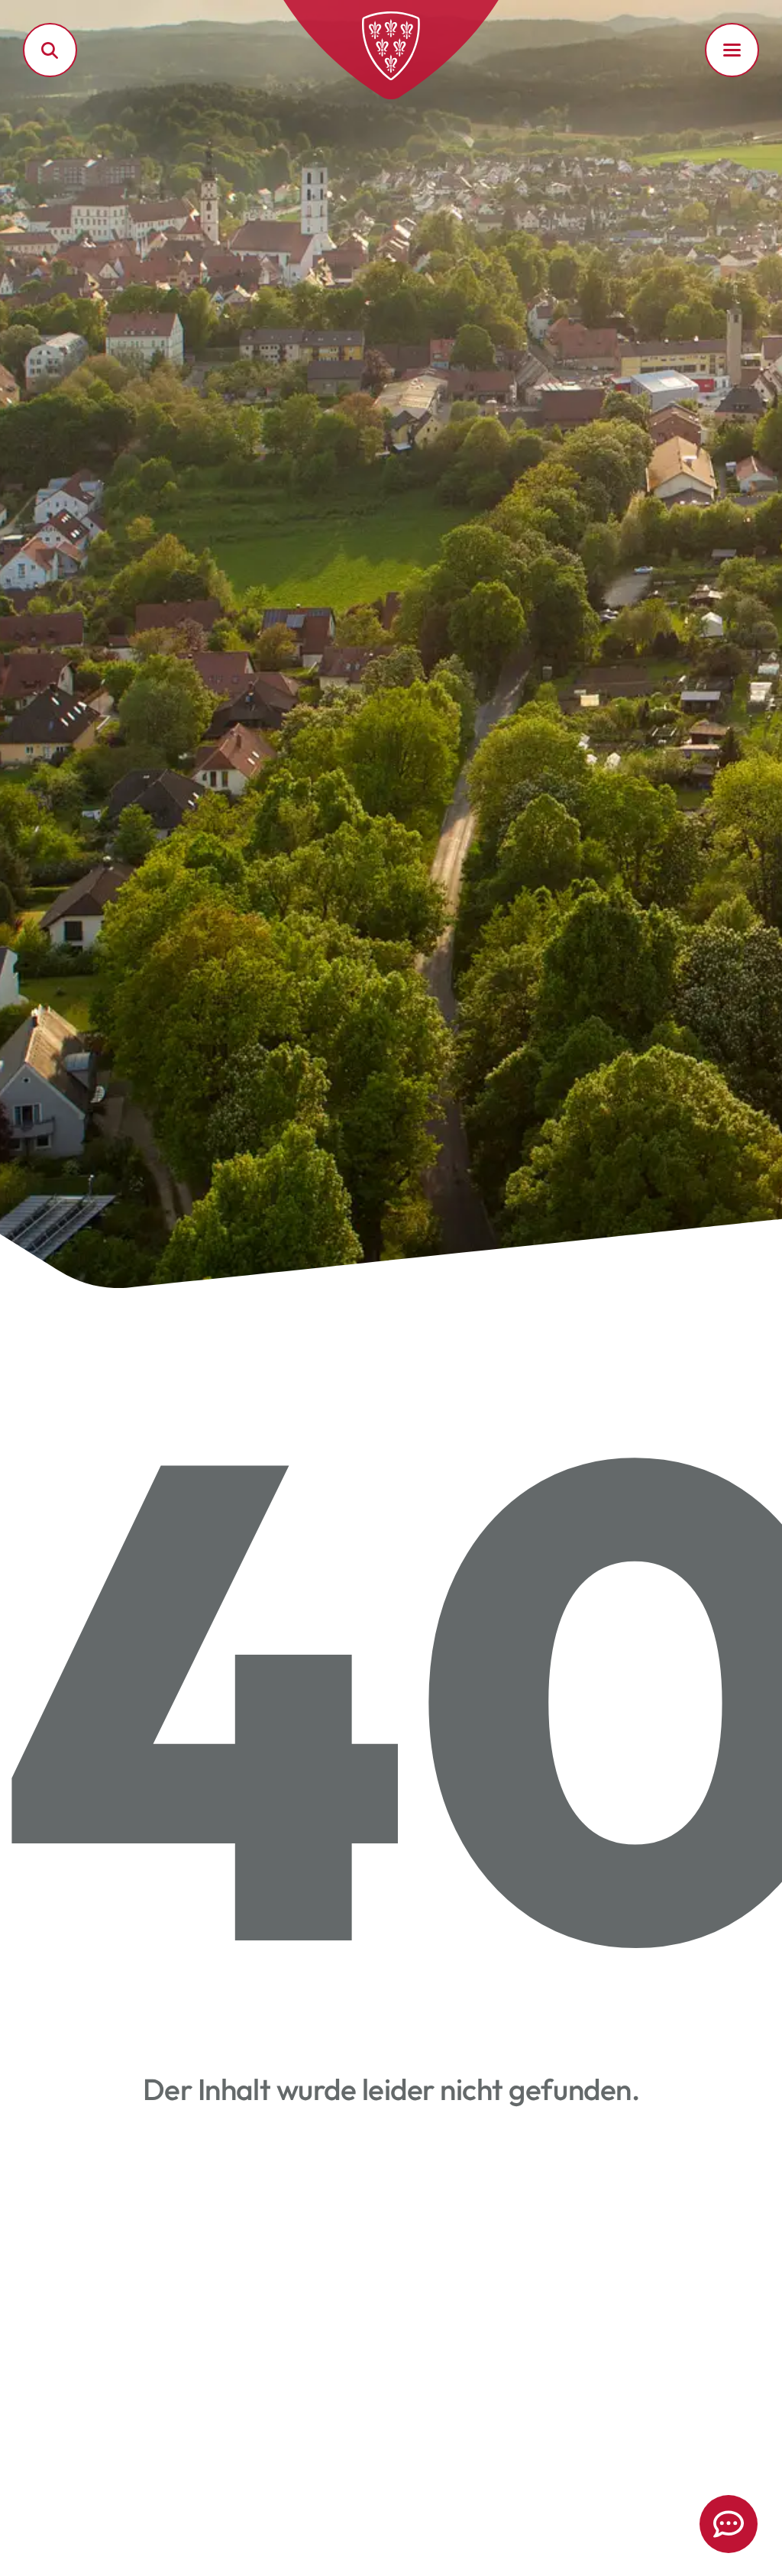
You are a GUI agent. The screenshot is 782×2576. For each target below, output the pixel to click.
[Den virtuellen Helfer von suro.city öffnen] (729, 2524)
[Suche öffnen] (50, 50)
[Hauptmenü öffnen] (732, 50)
